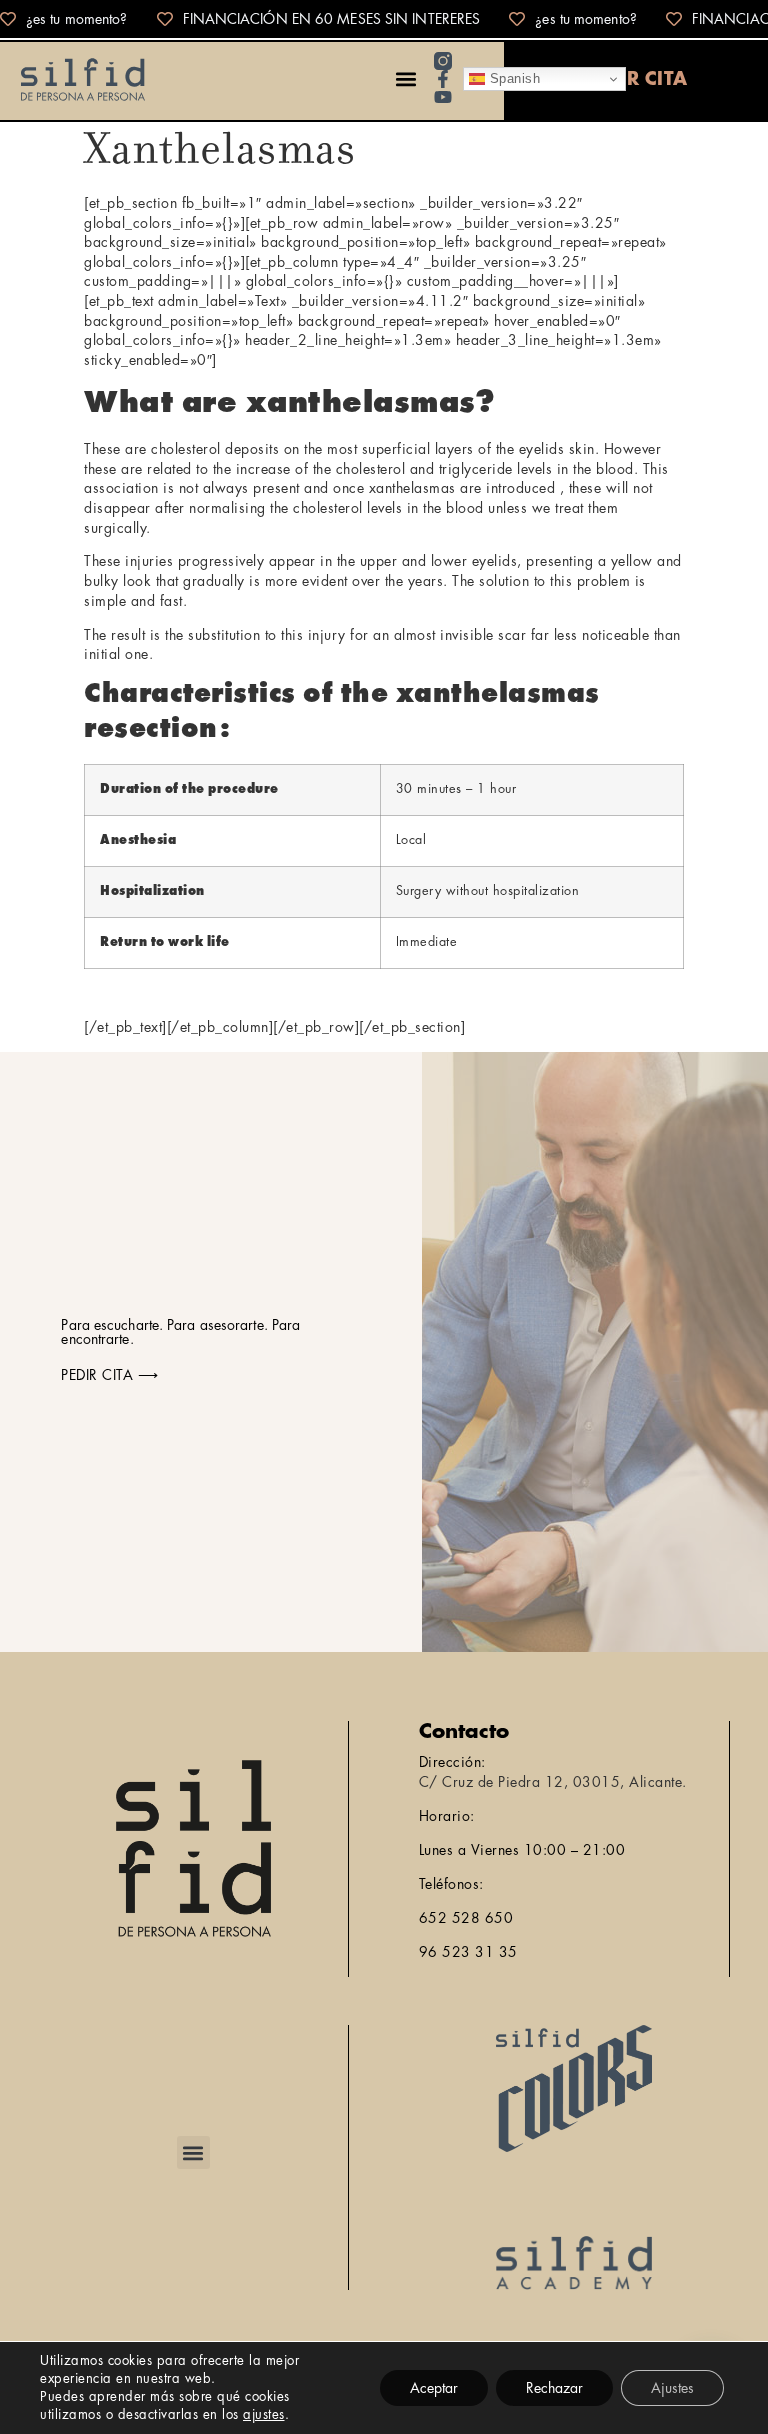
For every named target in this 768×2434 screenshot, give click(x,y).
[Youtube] (443, 97)
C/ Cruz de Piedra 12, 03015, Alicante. (553, 1782)
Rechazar (554, 2388)
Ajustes (672, 2388)
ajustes (264, 2414)
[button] (405, 79)
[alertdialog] (384, 19)
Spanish (512, 78)
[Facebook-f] (443, 79)
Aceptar (434, 2388)
